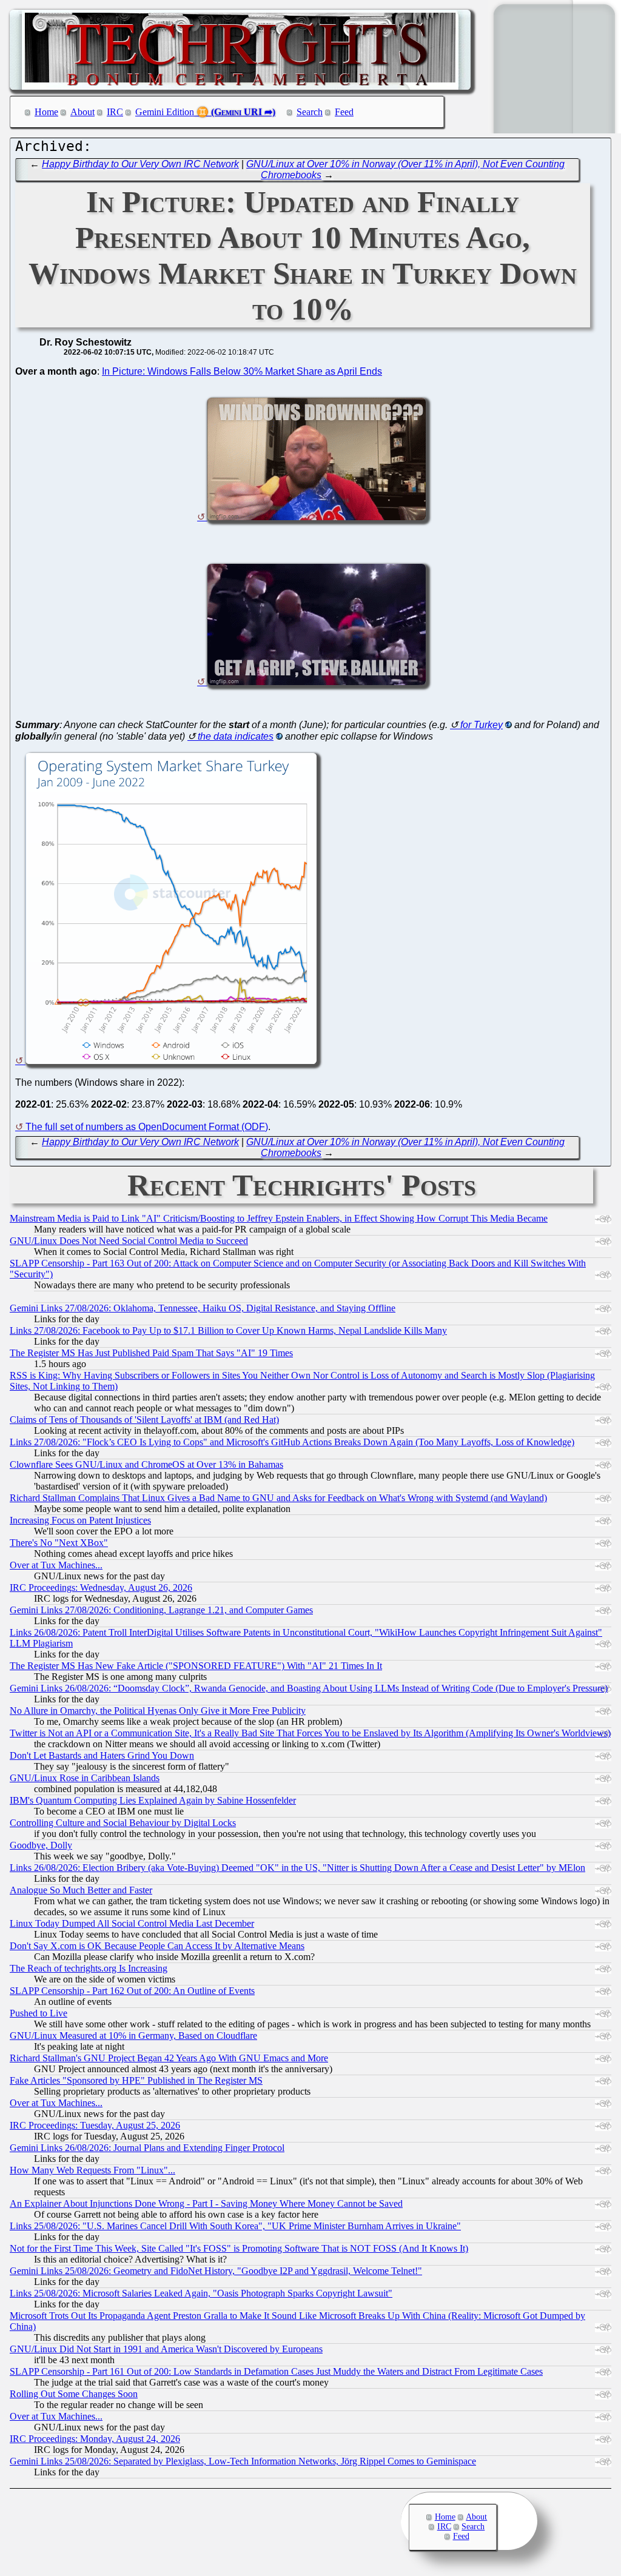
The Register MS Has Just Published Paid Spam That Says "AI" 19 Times (151, 1353)
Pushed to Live (39, 2013)
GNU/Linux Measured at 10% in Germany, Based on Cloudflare (133, 2036)
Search (310, 112)
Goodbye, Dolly (41, 1845)
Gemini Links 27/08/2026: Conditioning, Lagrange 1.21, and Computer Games (161, 1610)
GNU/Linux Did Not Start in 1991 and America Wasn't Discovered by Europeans (166, 2349)
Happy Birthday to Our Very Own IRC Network (140, 164)
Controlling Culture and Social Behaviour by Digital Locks (123, 1823)
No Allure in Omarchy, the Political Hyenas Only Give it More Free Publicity (158, 1711)
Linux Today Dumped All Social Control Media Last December (132, 1923)
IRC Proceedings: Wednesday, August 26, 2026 (101, 1587)
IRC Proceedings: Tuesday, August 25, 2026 (95, 2125)
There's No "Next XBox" (59, 1543)
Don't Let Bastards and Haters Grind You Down (102, 1755)
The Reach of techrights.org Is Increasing (89, 1968)
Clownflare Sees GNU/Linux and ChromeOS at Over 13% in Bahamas (146, 1464)
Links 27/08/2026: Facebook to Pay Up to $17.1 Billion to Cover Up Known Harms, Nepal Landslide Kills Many (228, 1330)
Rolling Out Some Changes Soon (74, 2394)
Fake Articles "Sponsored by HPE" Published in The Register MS (136, 2080)
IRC (115, 112)
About (82, 112)
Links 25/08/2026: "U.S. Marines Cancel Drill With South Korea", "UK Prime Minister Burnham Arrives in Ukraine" (235, 2226)
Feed (344, 112)
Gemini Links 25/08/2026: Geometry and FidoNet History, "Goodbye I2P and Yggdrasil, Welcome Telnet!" (216, 2271)
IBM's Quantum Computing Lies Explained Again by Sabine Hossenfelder (153, 1800)
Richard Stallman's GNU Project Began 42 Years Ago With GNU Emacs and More (169, 2058)
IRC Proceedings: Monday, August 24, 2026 (95, 2439)
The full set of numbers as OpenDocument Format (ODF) (147, 1127)
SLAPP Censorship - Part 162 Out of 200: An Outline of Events (132, 1991)
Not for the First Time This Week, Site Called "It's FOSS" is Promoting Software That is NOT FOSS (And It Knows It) (239, 2248)
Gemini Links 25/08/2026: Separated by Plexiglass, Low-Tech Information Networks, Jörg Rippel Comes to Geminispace (243, 2461)
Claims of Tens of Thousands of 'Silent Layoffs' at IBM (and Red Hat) (144, 1420)
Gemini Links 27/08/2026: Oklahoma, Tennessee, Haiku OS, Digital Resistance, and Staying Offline (203, 1308)
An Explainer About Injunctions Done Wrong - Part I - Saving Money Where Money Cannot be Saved (206, 2203)
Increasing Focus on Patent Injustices (80, 1520)
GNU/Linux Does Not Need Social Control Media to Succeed (129, 1241)
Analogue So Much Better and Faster (81, 1890)
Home (46, 112)
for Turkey (482, 725)
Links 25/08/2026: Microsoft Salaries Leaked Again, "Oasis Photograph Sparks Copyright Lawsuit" (201, 2293)
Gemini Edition (165, 112)
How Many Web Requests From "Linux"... (92, 2170)
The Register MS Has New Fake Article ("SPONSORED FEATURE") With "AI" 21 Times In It (196, 1666)
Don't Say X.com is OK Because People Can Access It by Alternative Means (157, 1946)
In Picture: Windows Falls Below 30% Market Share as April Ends (242, 371)
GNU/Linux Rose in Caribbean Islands (85, 1778)
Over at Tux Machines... (56, 1565)
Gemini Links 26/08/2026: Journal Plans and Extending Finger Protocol (147, 2148)
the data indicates (236, 736)
